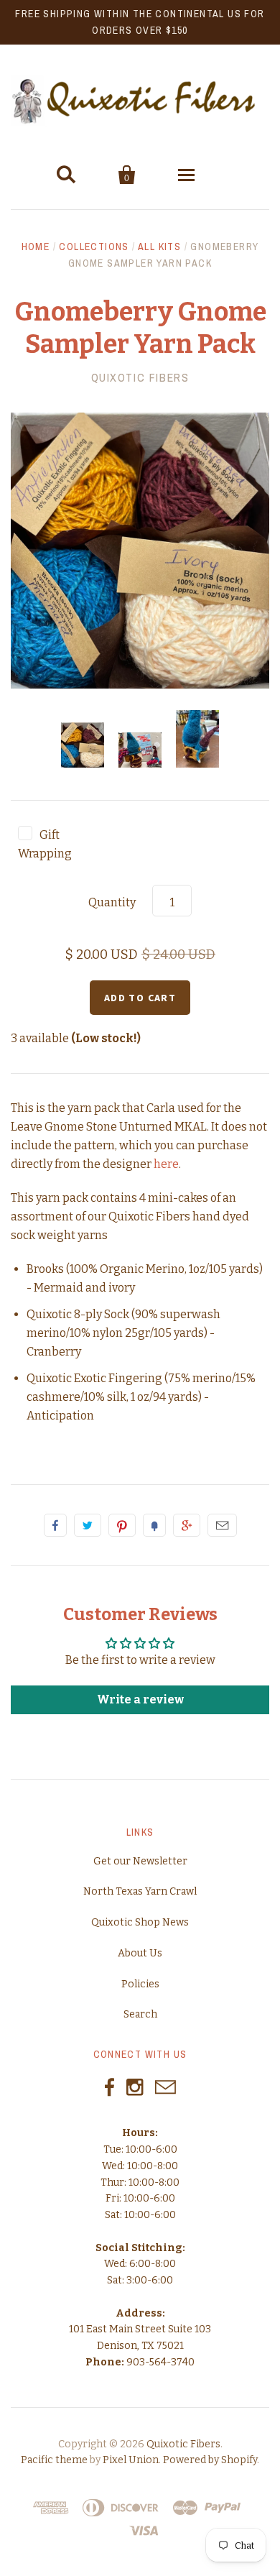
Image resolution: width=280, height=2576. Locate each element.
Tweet (88, 1525)
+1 (187, 1525)
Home (36, 247)
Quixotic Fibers (140, 377)
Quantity (112, 902)
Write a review (140, 1699)
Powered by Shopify (210, 2460)
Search (140, 2014)
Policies (140, 1984)
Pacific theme (54, 2460)
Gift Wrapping (45, 844)
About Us (140, 1953)
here (166, 1164)
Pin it (122, 1525)
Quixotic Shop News (140, 1922)
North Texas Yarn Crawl (140, 1891)
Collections (94, 247)
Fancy (154, 1525)
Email (222, 1525)
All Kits (159, 247)
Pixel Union (131, 2460)
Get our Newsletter (140, 1861)
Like (55, 1525)
